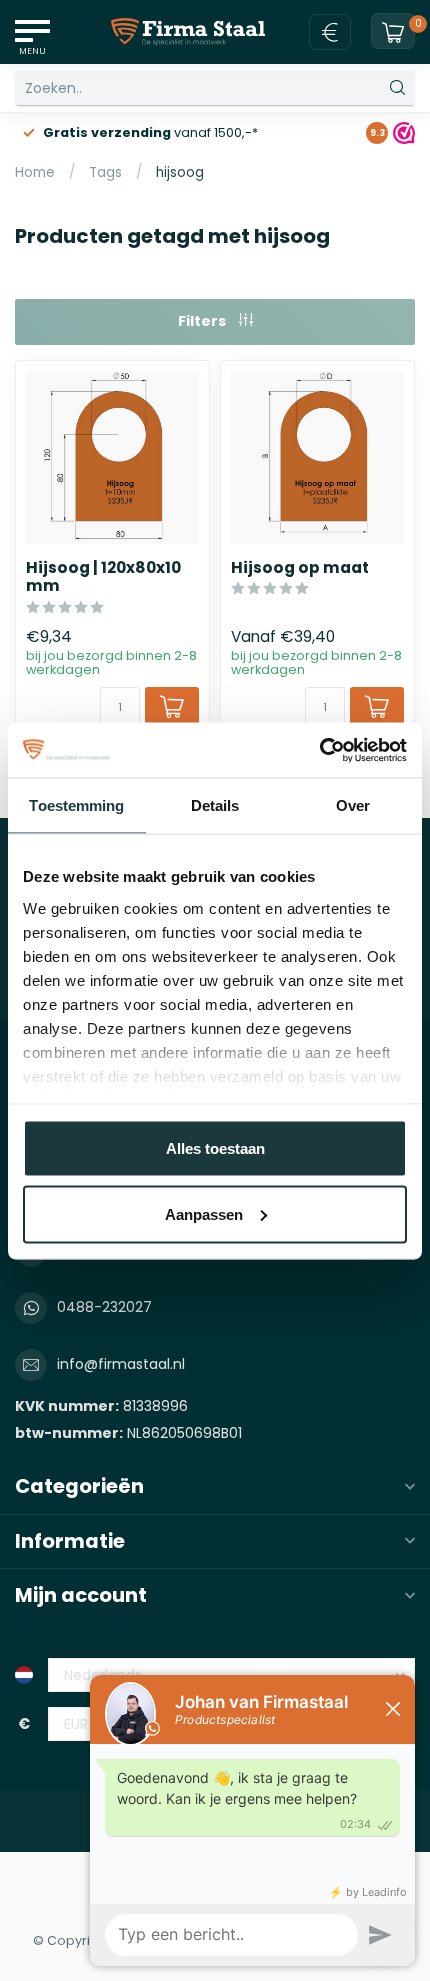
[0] (393, 32)
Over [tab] (353, 805)
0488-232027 (104, 1307)
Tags (105, 172)
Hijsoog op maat (300, 568)
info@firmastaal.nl (121, 1364)
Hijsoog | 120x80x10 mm (103, 577)
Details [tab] (215, 805)
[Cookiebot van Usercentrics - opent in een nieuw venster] (319, 750)
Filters (203, 321)
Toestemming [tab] (76, 805)
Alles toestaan (215, 1148)
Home (35, 172)
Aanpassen (204, 1213)
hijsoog (180, 172)
